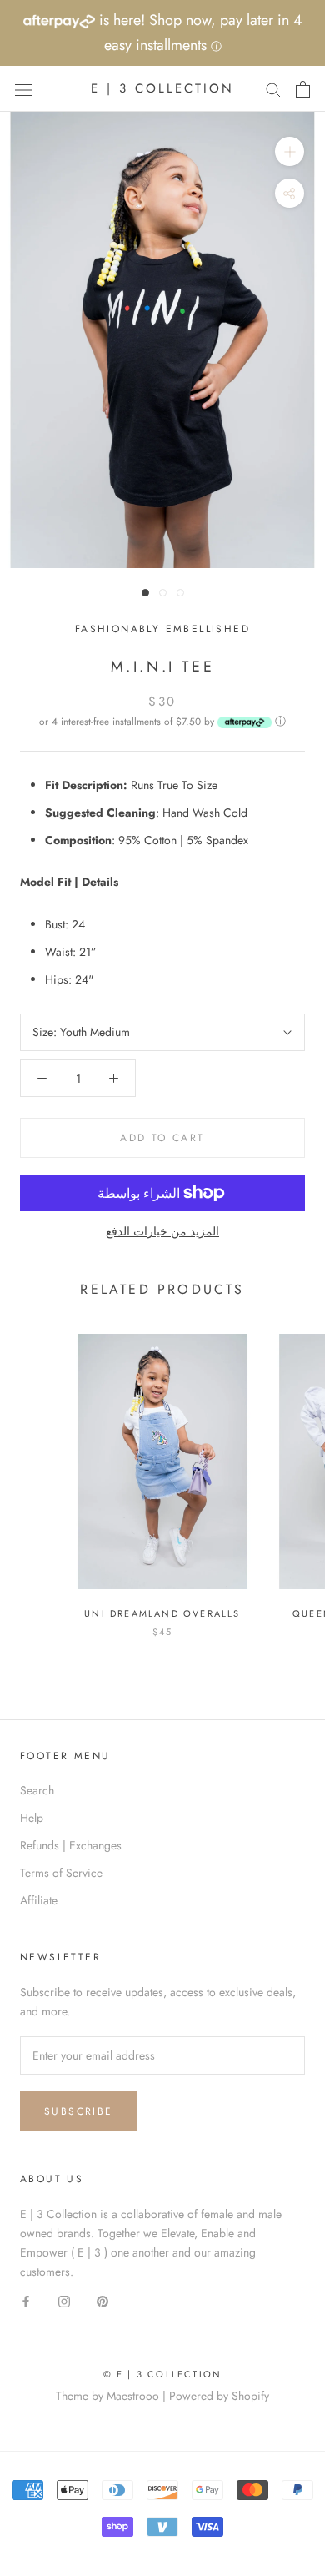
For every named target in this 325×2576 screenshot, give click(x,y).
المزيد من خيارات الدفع (162, 1231)
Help (32, 1818)
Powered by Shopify (219, 2396)
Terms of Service (61, 1873)
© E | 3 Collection (163, 2374)
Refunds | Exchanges (71, 1845)
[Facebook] (26, 2300)
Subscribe (79, 2111)
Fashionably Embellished (162, 629)
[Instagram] (64, 2300)
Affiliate (39, 1900)
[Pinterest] (102, 2300)
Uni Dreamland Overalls (162, 1613)
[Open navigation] (23, 89)
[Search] (273, 89)
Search (37, 1790)
